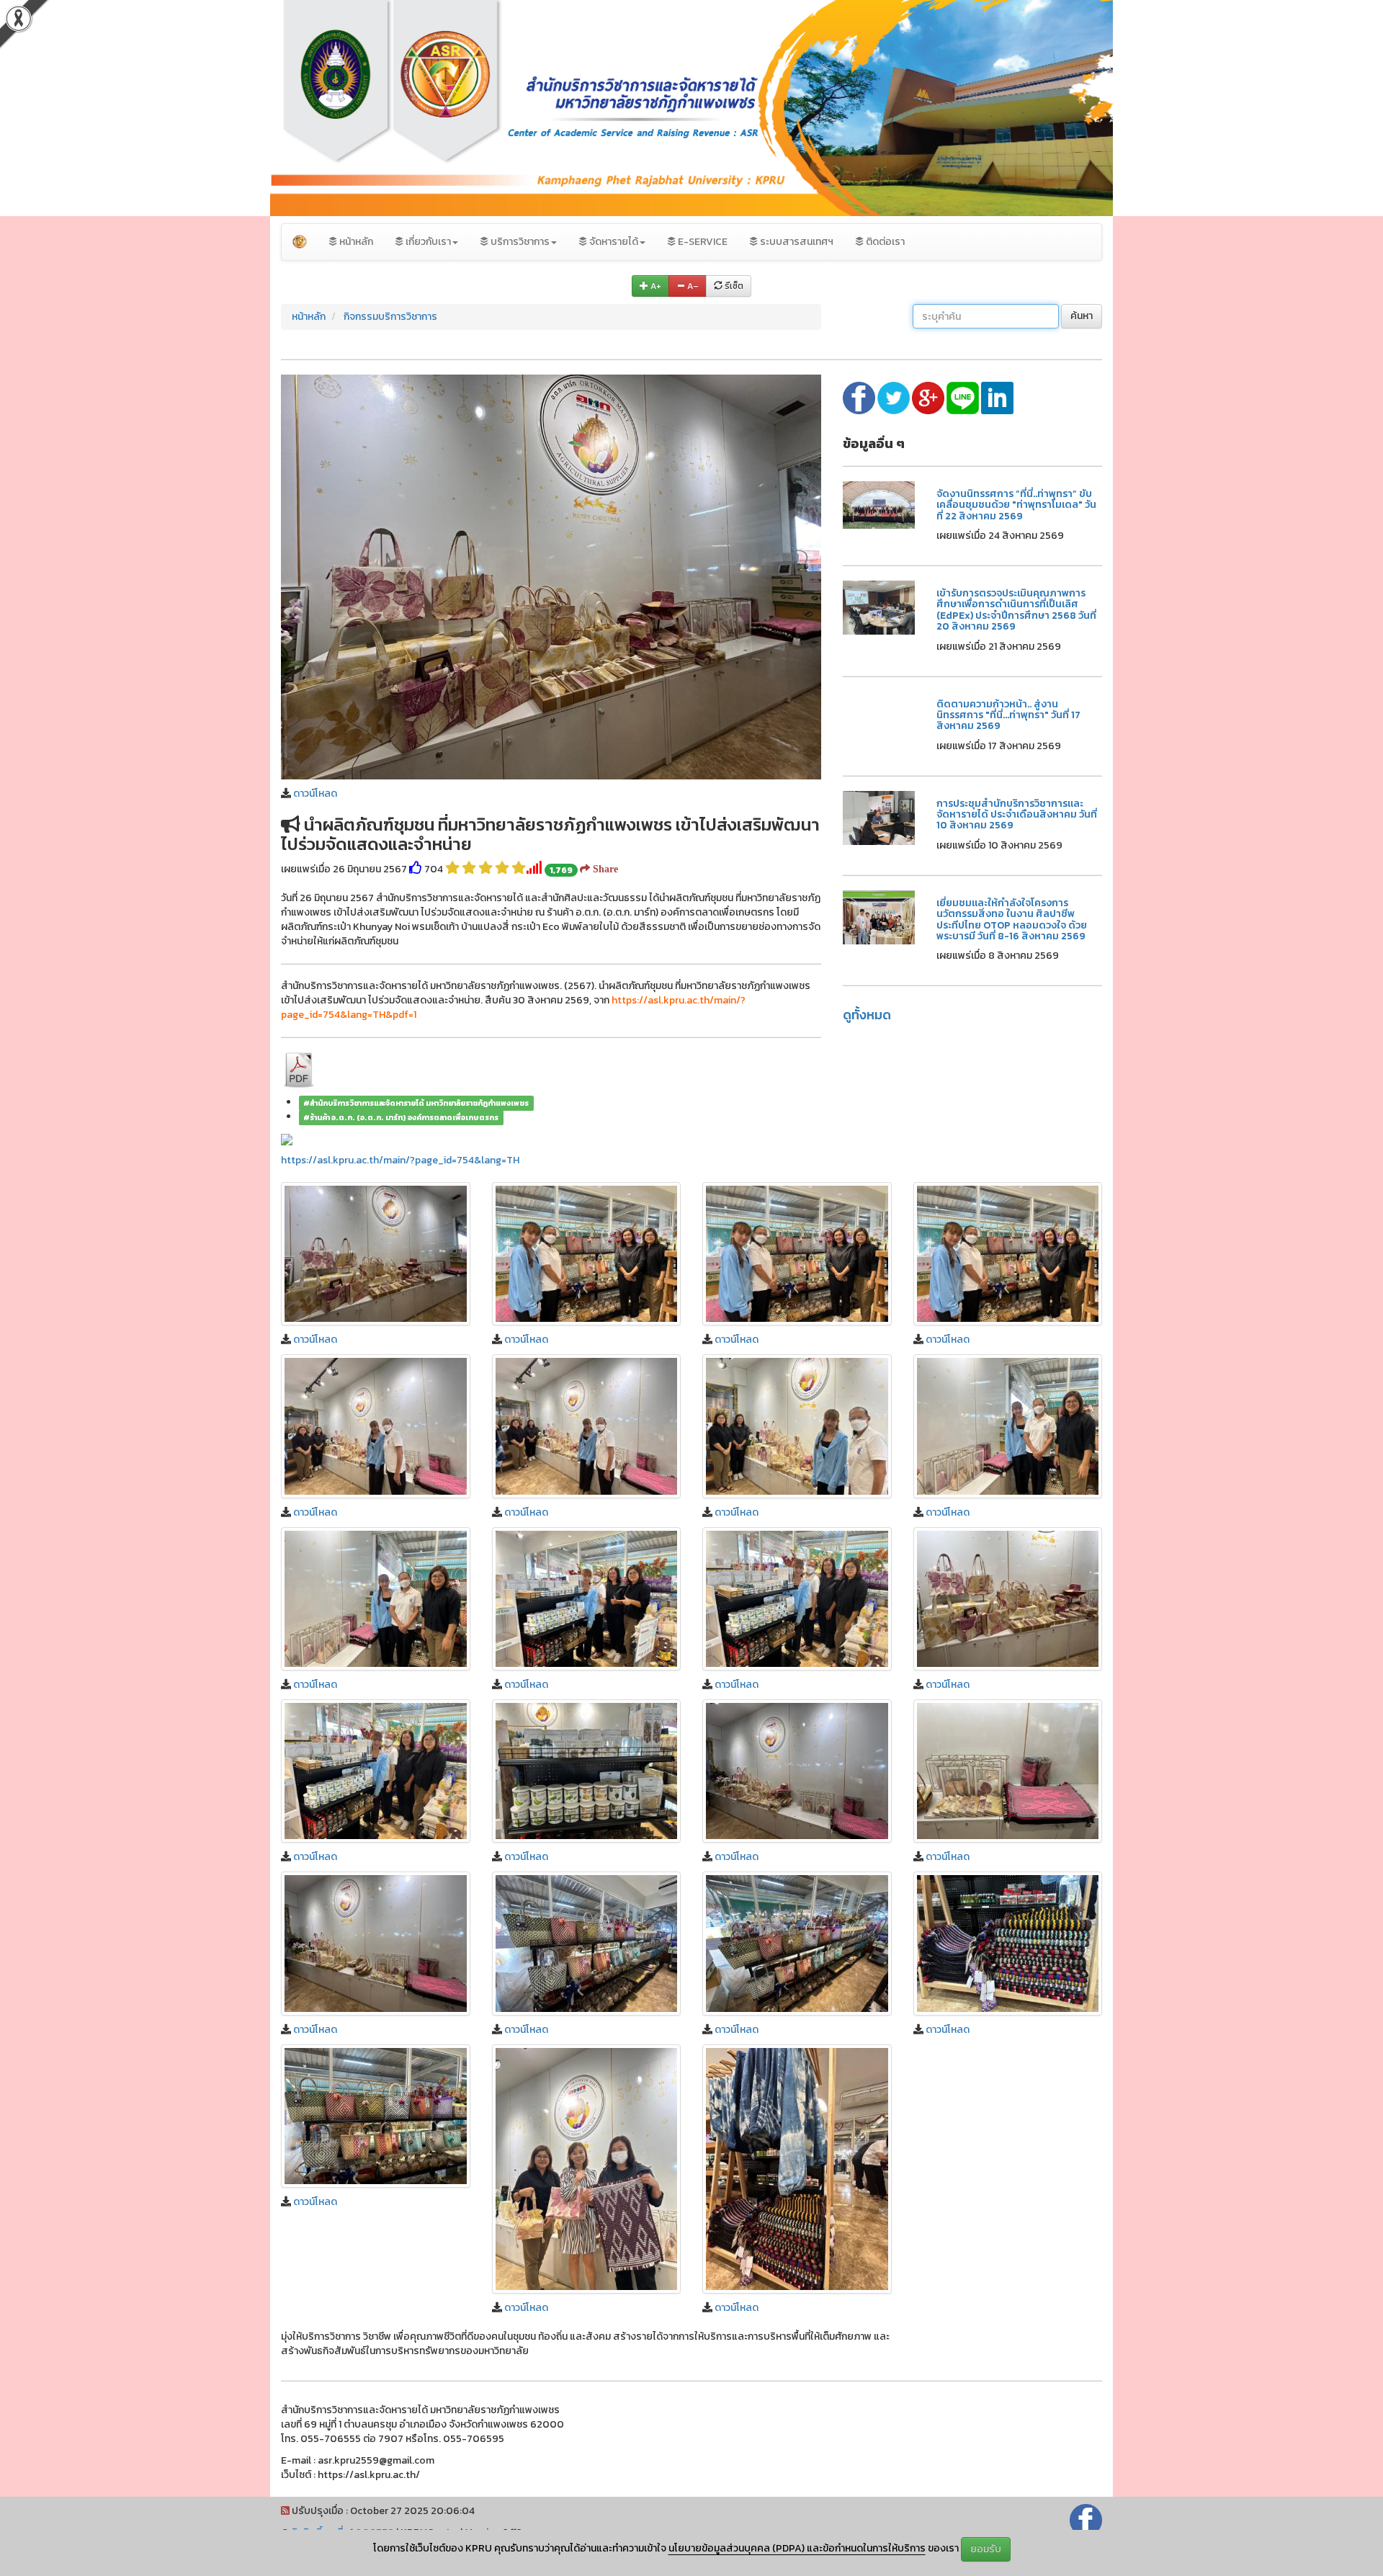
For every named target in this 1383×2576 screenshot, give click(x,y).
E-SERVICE (702, 242)
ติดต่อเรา (884, 242)
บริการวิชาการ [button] (519, 242)
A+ (655, 286)
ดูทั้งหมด (867, 1015)
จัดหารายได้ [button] (613, 242)
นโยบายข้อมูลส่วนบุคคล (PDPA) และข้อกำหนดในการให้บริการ (797, 2548)
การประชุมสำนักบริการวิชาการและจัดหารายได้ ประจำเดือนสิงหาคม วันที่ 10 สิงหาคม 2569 (1017, 815)
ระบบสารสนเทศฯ (796, 242)
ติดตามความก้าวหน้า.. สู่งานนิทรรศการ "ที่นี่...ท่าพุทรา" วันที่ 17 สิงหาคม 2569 (1008, 715)
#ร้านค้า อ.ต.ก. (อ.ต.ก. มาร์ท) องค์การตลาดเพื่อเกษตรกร (401, 1117)
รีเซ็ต (733, 286)
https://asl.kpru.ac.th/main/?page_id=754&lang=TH (400, 1160)
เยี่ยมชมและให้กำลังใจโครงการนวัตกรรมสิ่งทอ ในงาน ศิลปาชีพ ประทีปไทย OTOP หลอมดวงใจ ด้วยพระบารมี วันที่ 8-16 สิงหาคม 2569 (1012, 920)
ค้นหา (1082, 316)
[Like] (416, 869)
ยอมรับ (986, 2549)
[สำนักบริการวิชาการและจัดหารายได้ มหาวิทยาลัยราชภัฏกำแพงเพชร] (300, 242)
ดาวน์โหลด (315, 793)
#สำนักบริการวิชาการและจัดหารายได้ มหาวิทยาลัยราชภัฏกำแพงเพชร (416, 1103)
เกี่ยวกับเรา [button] (427, 242)
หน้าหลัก (355, 242)
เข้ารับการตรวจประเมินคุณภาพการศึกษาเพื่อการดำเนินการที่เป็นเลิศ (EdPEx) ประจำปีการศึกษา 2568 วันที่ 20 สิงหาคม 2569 (1016, 610)
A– (692, 286)
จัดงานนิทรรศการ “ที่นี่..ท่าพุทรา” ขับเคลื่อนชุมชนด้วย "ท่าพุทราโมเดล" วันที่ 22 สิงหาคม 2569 (1016, 505)
